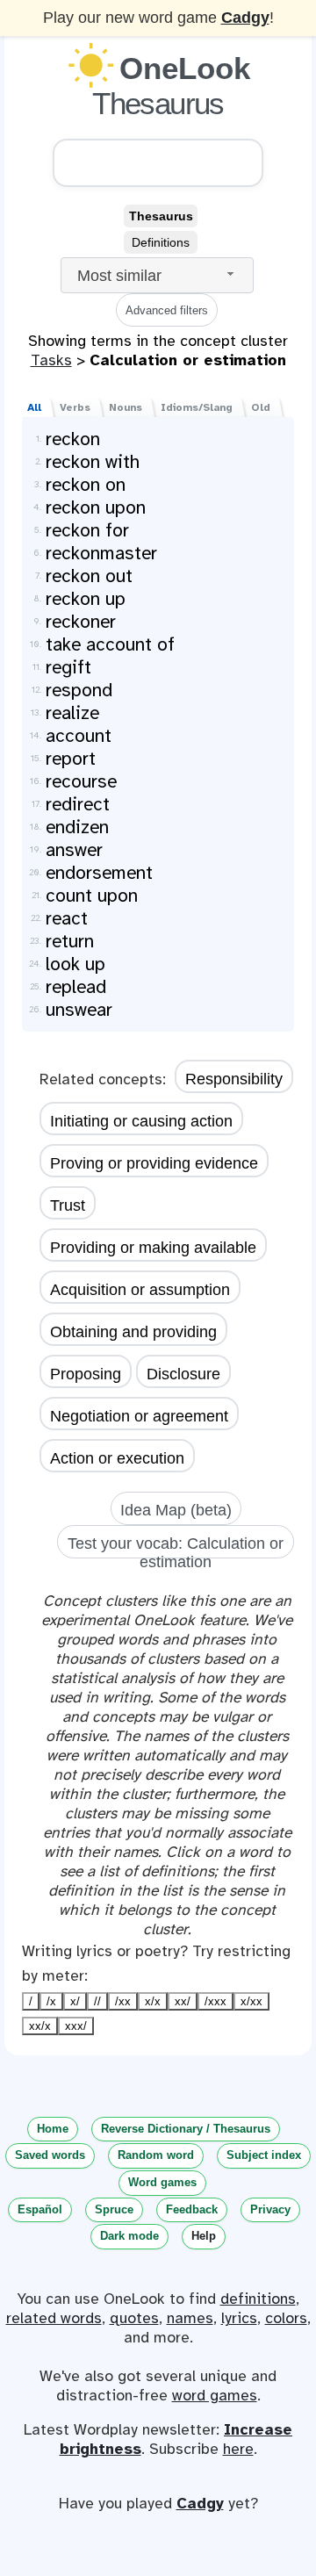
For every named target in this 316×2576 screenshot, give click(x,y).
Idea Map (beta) (176, 1510)
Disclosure (183, 1374)
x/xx (251, 2001)
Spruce (114, 2209)
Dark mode (129, 2236)
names (190, 2318)
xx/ (183, 2001)
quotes (134, 2318)
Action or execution (117, 1458)
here (238, 2449)
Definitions (161, 242)
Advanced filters (167, 310)
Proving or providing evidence (154, 1163)
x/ (75, 2001)
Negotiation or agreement (139, 1416)
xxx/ (76, 2026)
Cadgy (245, 18)
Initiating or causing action (141, 1121)
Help (204, 2236)
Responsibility (234, 1079)
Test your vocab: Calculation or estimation (176, 1547)
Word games (162, 2182)
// (97, 2001)
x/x (153, 2001)
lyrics (239, 2318)
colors (286, 2318)
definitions (258, 2299)
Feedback (192, 2209)
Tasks (51, 360)
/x (51, 2001)
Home (53, 2129)
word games (215, 2395)
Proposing (86, 1374)
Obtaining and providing (133, 1332)
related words (54, 2318)
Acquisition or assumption (140, 1290)
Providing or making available (153, 1248)
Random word (156, 2155)
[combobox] (157, 275)
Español (40, 2209)
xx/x (40, 2026)
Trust (68, 1205)
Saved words (50, 2155)
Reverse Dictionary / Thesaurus (186, 2129)
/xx (123, 2001)
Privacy (270, 2209)
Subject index (264, 2155)
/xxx (215, 2001)
